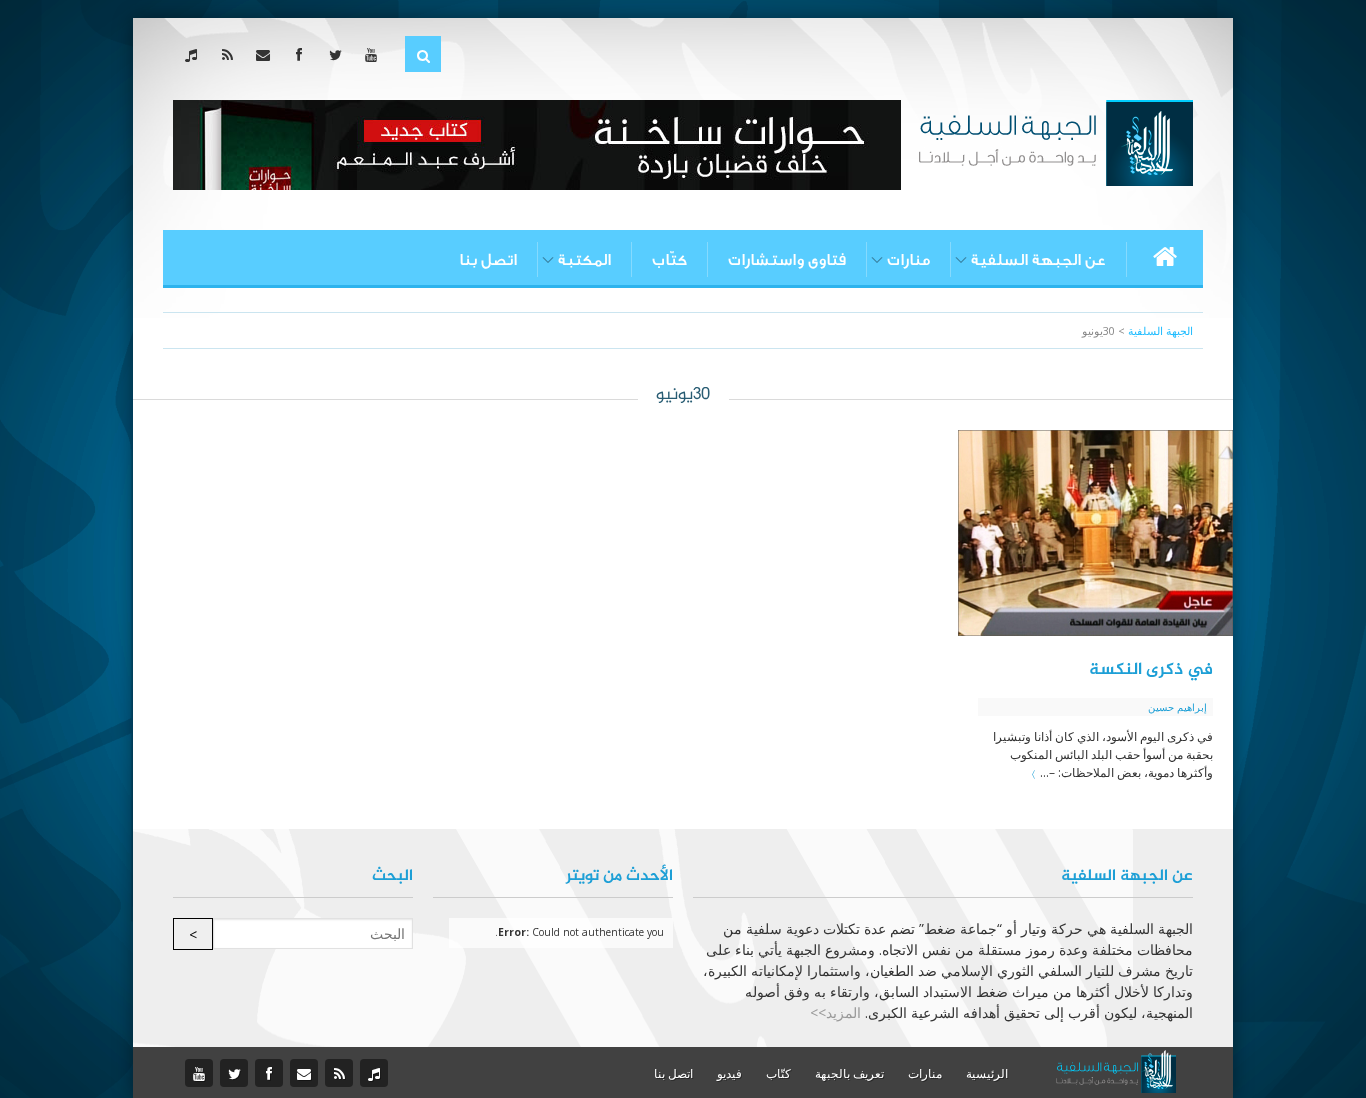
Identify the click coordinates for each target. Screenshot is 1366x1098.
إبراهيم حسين (1177, 707)
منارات (908, 260)
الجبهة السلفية (1160, 330)
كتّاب (669, 260)
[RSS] (231, 54)
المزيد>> (835, 1012)
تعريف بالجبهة (849, 1073)
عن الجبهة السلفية (1038, 260)
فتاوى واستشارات (787, 260)
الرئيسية (987, 1073)
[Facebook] (303, 54)
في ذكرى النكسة (1151, 670)
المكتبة (584, 260)
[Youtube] (375, 54)
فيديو (729, 1073)
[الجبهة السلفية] (1055, 141)
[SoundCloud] (195, 54)
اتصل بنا (488, 260)
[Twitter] (339, 54)
